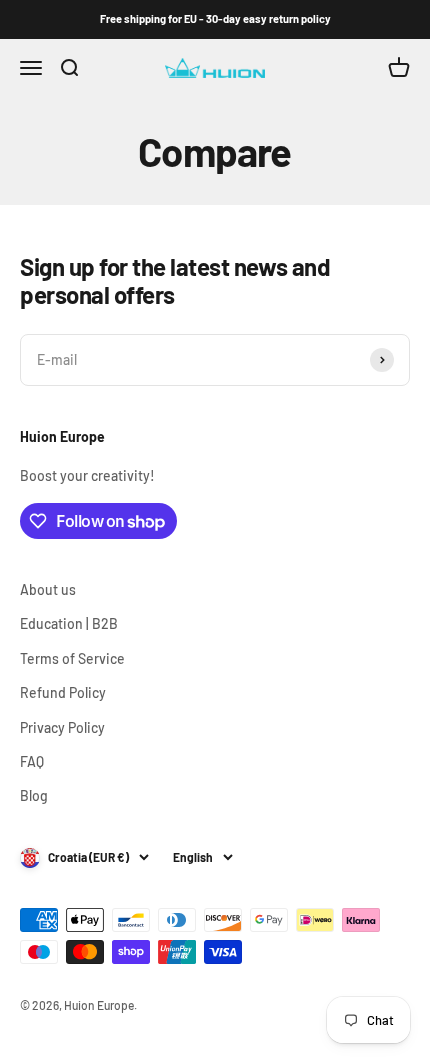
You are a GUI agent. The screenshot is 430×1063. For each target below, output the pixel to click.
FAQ (32, 761)
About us (48, 589)
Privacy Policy (62, 727)
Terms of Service (72, 658)
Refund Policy (63, 692)
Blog (34, 795)
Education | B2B (69, 623)
